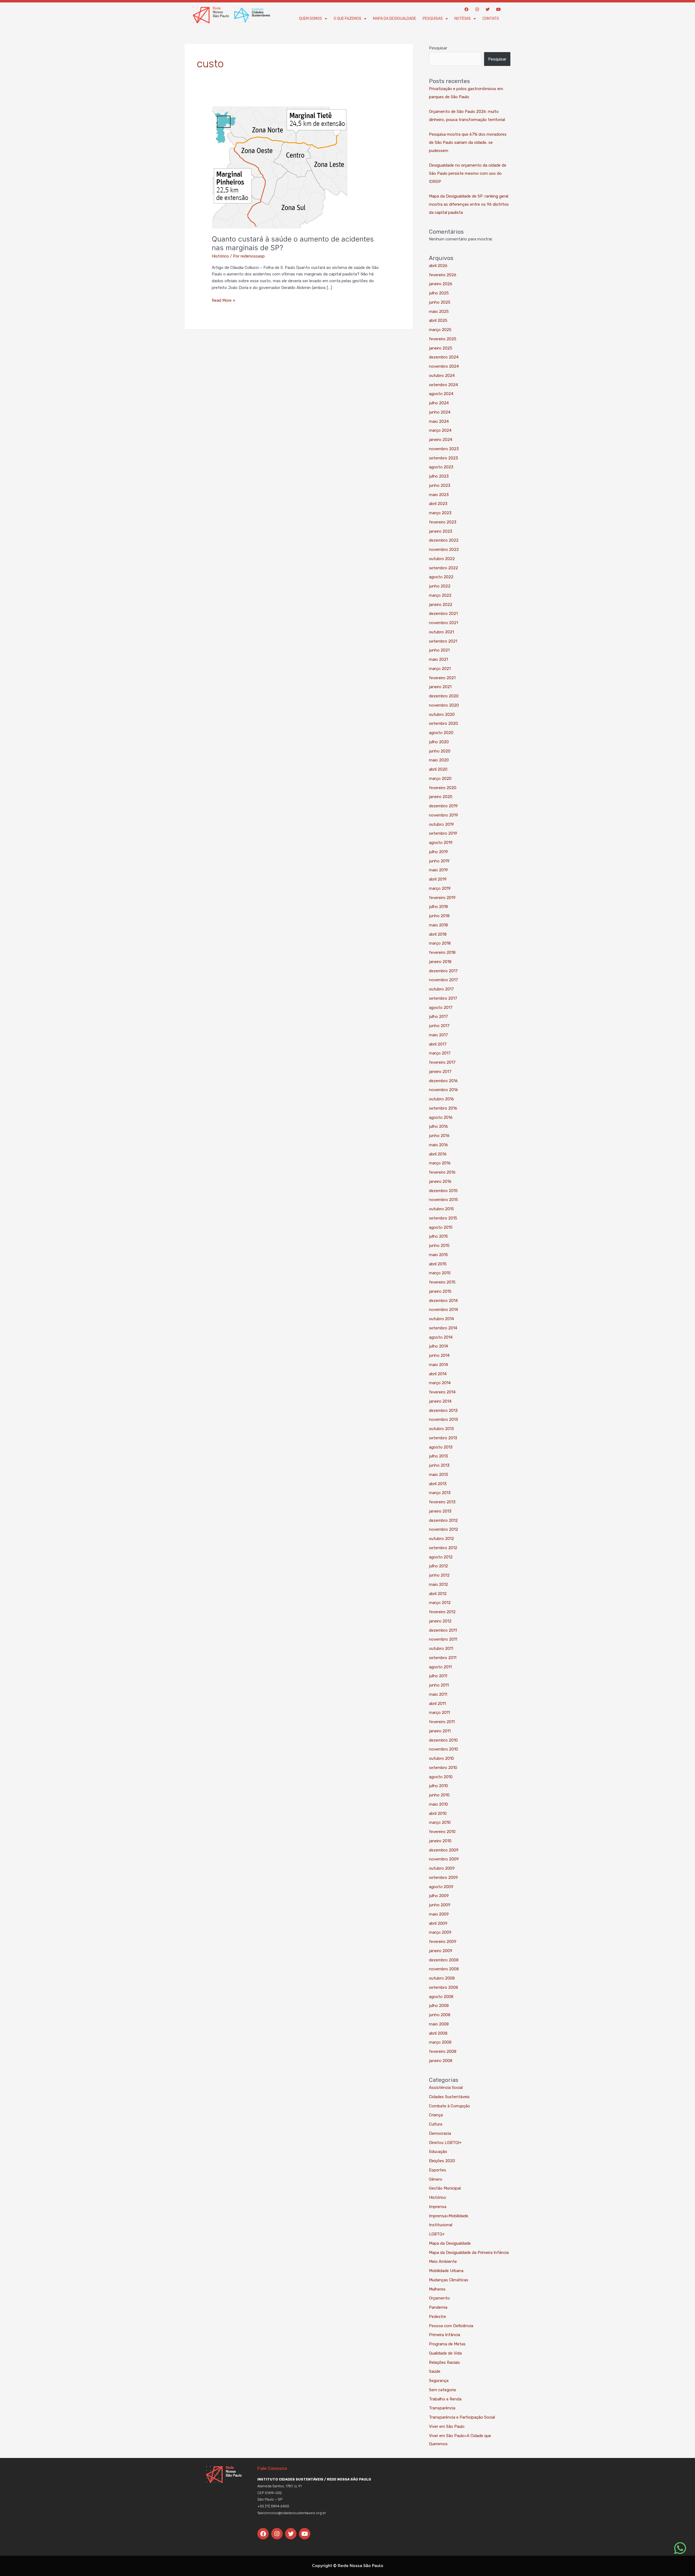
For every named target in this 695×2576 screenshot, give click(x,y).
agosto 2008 (441, 1997)
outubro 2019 (441, 824)
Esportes (437, 2170)
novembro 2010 (443, 1749)
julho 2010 (438, 1786)
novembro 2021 (443, 623)
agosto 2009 (441, 1887)
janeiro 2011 (440, 1731)
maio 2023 (439, 495)
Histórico (220, 256)
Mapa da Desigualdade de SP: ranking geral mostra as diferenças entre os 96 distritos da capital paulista (469, 204)
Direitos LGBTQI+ (445, 2143)
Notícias (463, 19)
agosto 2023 (441, 467)
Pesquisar (438, 48)
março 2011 (439, 1713)
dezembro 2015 (443, 1191)
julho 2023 (439, 476)
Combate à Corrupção (449, 2106)
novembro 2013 (443, 1419)
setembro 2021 (443, 641)
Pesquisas (433, 19)
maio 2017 (438, 1035)
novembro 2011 (443, 1639)
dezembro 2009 (444, 1850)
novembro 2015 (443, 1200)
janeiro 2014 (440, 1401)
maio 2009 (439, 1914)
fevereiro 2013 (442, 1502)
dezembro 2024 (444, 357)
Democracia (440, 2133)
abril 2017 (438, 1044)
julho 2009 (439, 1896)
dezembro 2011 (443, 1630)
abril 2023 (438, 504)
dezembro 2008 (444, 1960)
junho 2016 (439, 1136)
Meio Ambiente (443, 2261)
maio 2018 (438, 925)
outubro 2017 (441, 989)
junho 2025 (440, 302)
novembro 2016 (443, 1090)
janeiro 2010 (440, 1841)
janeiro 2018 (440, 962)
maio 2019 (438, 870)
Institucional (441, 2225)
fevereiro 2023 (443, 522)
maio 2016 (438, 1145)
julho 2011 (438, 1676)
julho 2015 (438, 1236)
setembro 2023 (443, 458)
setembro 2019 (443, 833)
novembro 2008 (444, 1969)
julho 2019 (438, 852)
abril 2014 (438, 1374)
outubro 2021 (441, 632)
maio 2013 (438, 1475)
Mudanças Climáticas (449, 2280)
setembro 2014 (443, 1328)
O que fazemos (347, 19)
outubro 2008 (442, 1978)
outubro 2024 (442, 376)
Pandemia (438, 2307)
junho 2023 (440, 485)
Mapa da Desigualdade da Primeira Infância (469, 2253)
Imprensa (438, 2207)
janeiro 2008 (441, 2061)
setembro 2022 (443, 568)
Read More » (223, 300)
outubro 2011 (441, 1648)
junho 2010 (439, 1795)
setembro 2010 (443, 1768)
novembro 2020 (444, 705)
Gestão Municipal (445, 2188)
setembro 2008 (443, 1987)
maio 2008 (439, 2024)
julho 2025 (439, 293)
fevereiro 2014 (442, 1392)
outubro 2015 (441, 1209)
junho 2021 (439, 650)
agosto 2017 (441, 1008)
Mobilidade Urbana (446, 2271)
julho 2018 (438, 907)
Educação (438, 2152)
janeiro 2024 (441, 440)
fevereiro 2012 (442, 1612)
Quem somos (310, 19)
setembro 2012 (443, 1548)
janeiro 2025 (441, 348)
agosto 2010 (441, 1777)
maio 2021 (438, 659)
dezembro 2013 (443, 1411)
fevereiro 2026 (443, 275)
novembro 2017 (443, 980)
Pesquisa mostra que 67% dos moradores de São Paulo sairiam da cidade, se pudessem (468, 142)
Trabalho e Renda (445, 2399)
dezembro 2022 (444, 540)
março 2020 (440, 779)
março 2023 (440, 513)
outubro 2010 (441, 1758)
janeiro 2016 (440, 1181)
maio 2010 (438, 1804)
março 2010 (440, 1822)
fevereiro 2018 (442, 952)
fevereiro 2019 (442, 898)
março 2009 (440, 1932)
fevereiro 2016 (442, 1172)
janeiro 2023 (441, 531)
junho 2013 (439, 1465)
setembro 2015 (443, 1218)
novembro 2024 (444, 366)
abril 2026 (438, 266)
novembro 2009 (444, 1859)
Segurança (439, 2381)
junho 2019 (439, 861)
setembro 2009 (443, 1878)
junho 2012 (439, 1575)
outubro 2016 (441, 1099)
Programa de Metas (447, 2344)
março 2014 (440, 1383)
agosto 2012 (441, 1557)
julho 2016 (438, 1126)
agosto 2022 (441, 577)
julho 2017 (438, 1017)
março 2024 (440, 430)
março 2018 (440, 943)
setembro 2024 (443, 385)
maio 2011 (438, 1694)
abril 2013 (438, 1484)
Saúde (435, 2371)
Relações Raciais (444, 2362)
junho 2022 (440, 586)
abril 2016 (438, 1154)
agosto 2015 (441, 1227)
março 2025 (440, 330)
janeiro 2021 (440, 687)
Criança (436, 2115)
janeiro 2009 (441, 1951)
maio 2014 (438, 1365)
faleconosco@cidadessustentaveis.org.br (292, 2513)
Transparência (442, 2408)
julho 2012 (438, 1566)
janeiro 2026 (441, 284)
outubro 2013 (441, 1429)
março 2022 (440, 595)
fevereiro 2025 (443, 339)
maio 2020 (439, 760)
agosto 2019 (441, 843)
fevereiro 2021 (442, 678)
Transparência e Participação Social (462, 2417)
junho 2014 (439, 1355)
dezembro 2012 (443, 1520)
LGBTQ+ (437, 2234)
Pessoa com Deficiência (451, 2326)
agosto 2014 (441, 1337)
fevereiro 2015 (442, 1282)
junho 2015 (439, 1246)
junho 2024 (440, 412)
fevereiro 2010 (442, 1832)
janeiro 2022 (441, 605)
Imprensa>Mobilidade (449, 2216)
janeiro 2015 (440, 1291)
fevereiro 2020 (443, 788)
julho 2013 (438, 1456)
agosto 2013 (441, 1447)
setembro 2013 (443, 1438)
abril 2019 (438, 879)
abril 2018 (438, 934)
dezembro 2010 (443, 1740)
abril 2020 (438, 769)
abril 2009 (438, 1923)
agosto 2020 (441, 733)
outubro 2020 (442, 714)
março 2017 (440, 1053)
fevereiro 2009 (443, 1942)
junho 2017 (439, 1026)
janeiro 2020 (441, 797)
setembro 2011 (443, 1658)
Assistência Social (446, 2088)
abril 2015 (438, 1264)
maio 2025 (439, 312)
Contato (491, 19)
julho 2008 (439, 2006)
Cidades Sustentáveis (449, 2097)
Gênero (436, 2179)
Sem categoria (442, 2390)
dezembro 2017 (443, 971)
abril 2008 (438, 2033)
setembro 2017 (443, 998)
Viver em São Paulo (447, 2426)
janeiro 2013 (440, 1511)
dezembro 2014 (443, 1301)
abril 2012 (438, 1594)
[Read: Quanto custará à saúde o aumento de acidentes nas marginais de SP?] (280, 167)
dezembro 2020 (444, 696)
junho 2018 (439, 916)
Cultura (436, 2124)
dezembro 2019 (443, 806)
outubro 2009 (442, 1868)
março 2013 (440, 1493)
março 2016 (440, 1163)
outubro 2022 (442, 559)
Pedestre (437, 2317)
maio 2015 (438, 1255)
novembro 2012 (443, 1529)
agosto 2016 (441, 1117)
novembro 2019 (443, 815)
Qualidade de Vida (445, 2353)
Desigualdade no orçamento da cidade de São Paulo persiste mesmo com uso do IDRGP (468, 173)
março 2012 (440, 1603)
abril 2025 (438, 320)
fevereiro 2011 (442, 1722)
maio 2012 (438, 1584)
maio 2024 (439, 421)
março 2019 (440, 888)
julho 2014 (438, 1346)
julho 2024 (439, 403)
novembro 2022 (444, 549)
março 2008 (440, 2042)
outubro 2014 (441, 1319)
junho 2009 (440, 1905)
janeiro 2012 (440, 1621)
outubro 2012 (441, 1539)
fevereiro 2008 (443, 2051)
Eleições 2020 (442, 2161)
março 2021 (440, 669)
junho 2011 (439, 1685)
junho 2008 (440, 2015)
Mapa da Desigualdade (395, 19)
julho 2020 (439, 742)
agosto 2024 (441, 394)
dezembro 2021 (443, 614)
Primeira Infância (445, 2335)
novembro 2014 (443, 1310)
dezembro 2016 (443, 1081)
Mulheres (437, 2289)
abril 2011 (437, 1704)
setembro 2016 (443, 1108)
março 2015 (440, 1273)
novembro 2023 (444, 449)
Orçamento (439, 2298)
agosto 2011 (440, 1667)
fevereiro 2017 (442, 1062)
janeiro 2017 (440, 1072)
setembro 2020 (443, 723)
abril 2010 (438, 1813)
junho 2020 (440, 751)
